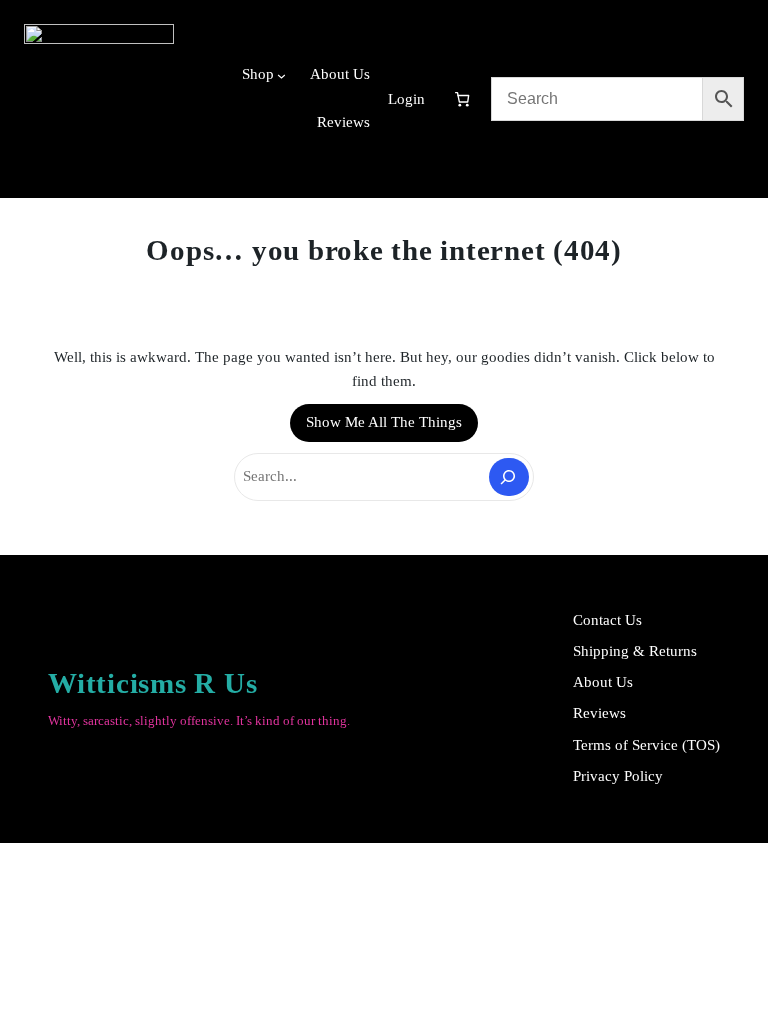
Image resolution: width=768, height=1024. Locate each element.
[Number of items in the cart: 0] (462, 98)
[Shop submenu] (281, 75)
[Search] (509, 477)
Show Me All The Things (384, 422)
